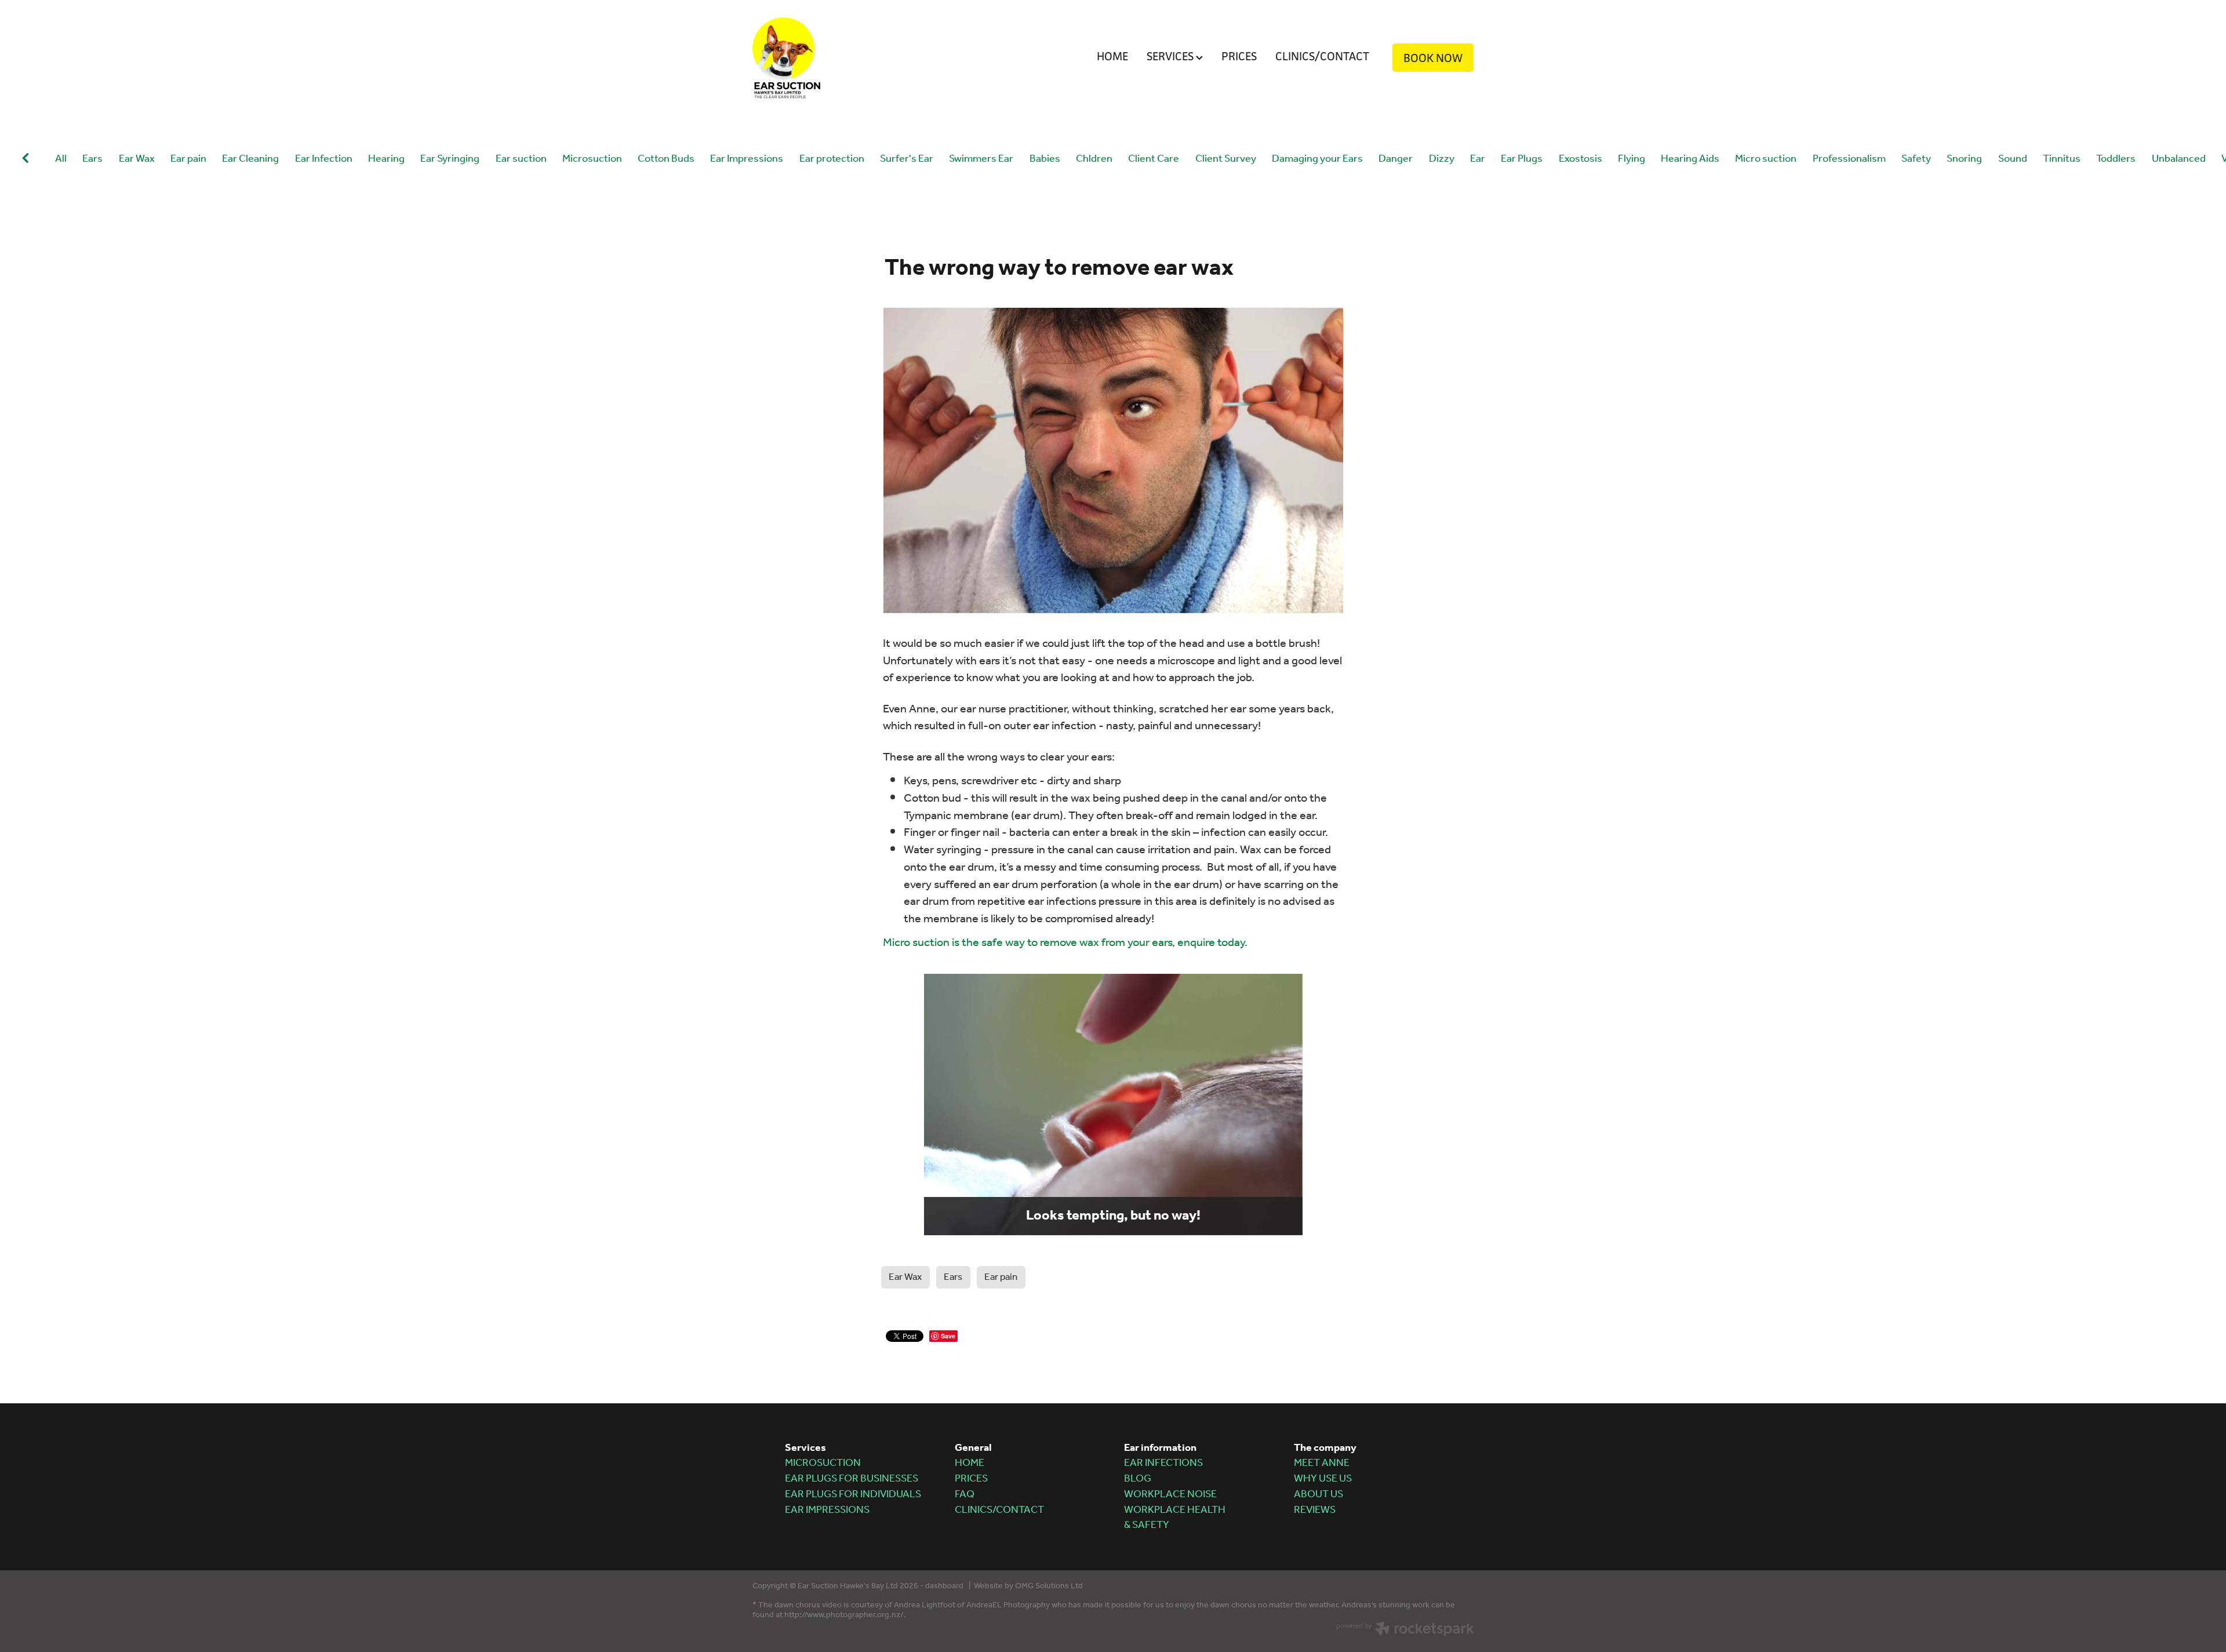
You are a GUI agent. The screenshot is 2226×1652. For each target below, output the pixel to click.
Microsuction (592, 160)
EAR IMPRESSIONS (827, 1510)
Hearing (386, 160)
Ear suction (521, 160)
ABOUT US (1318, 1494)
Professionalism (1849, 160)
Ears (92, 160)
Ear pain (188, 160)
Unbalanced (2179, 160)
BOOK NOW (1433, 58)
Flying (1632, 160)
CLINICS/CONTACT (1322, 56)
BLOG (1138, 1479)
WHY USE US (1323, 1479)
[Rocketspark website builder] (1405, 1631)
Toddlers (2116, 160)
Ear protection (832, 160)
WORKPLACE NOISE (1170, 1494)
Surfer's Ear (907, 160)
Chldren (1094, 160)
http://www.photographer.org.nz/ (844, 1615)
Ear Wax (137, 160)
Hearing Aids (1690, 160)
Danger (1396, 160)
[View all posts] (26, 160)
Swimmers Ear (981, 160)
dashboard (944, 1586)
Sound (2013, 160)
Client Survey (1226, 160)
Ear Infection (324, 160)
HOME (1112, 56)
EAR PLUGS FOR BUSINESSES (852, 1479)
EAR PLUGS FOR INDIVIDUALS (853, 1494)
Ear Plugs (1522, 160)
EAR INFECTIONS (1163, 1463)
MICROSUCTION (823, 1463)
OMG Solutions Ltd (1049, 1586)
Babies (1045, 160)
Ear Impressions (747, 160)
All (61, 159)
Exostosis (1581, 160)
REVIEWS (1315, 1510)
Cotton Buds (666, 160)
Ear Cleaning (250, 160)
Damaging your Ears (1317, 160)
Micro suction (1766, 160)
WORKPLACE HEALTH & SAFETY (1175, 1518)
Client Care (1154, 160)
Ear (1478, 160)
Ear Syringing (450, 160)
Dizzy (1442, 160)
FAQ (965, 1494)
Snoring (1964, 160)
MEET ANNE (1322, 1463)
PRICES (1239, 56)
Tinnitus (2062, 160)
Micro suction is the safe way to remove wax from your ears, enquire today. (1065, 943)
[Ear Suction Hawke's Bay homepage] (825, 58)
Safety (1916, 160)
